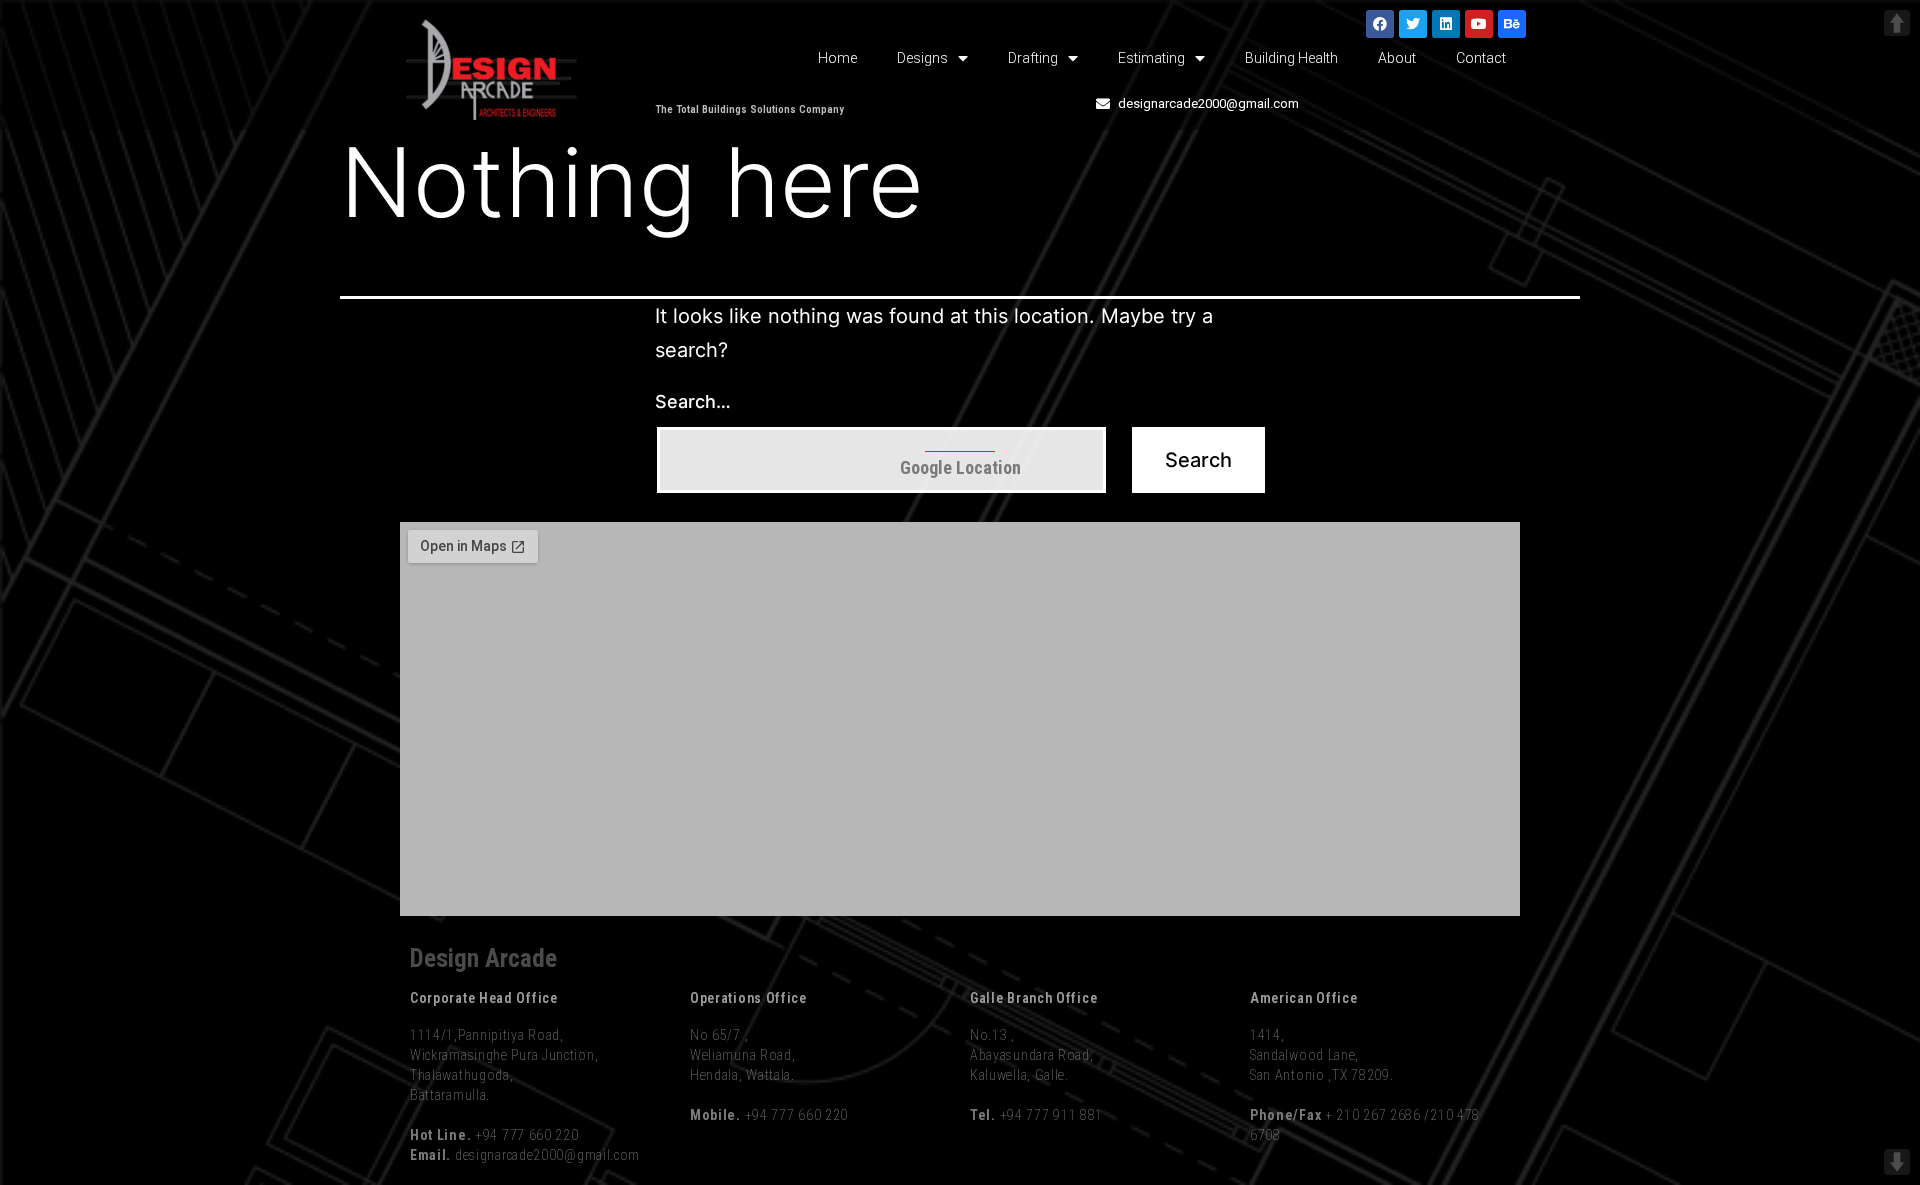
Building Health (1291, 58)
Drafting (1033, 58)
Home (837, 58)
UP (1897, 23)
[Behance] (1512, 24)
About (1397, 58)
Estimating (1151, 58)
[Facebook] (1380, 24)
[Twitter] (1413, 24)
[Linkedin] (1446, 24)
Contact (1481, 58)
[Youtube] (1479, 24)
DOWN (1897, 1162)
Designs (922, 58)
